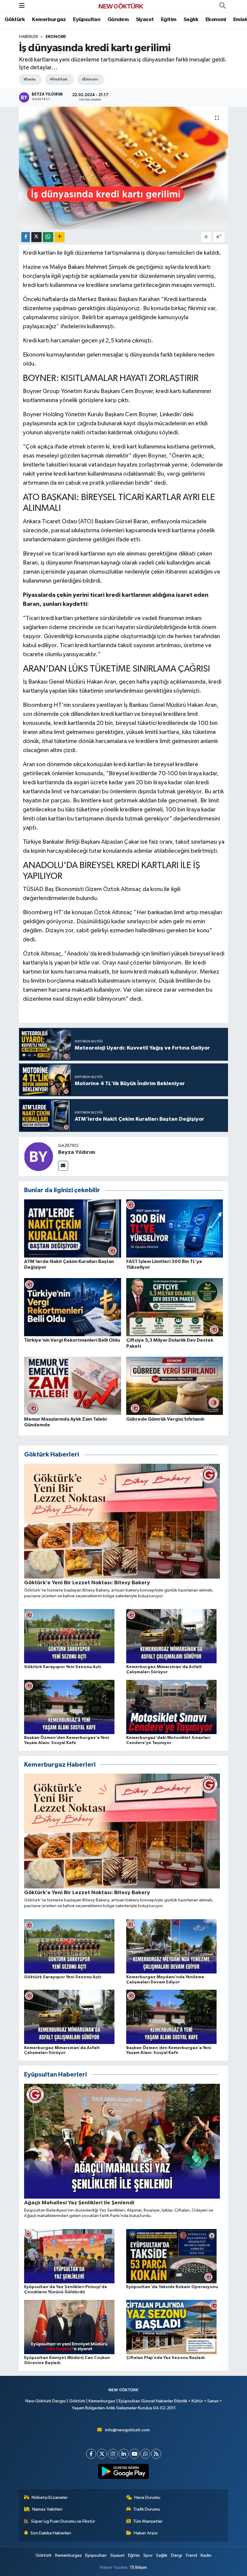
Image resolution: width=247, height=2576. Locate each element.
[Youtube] (134, 2454)
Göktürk (15, 20)
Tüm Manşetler (148, 2521)
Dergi (177, 2555)
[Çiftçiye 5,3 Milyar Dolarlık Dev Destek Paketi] (175, 1307)
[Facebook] (91, 2454)
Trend (191, 2555)
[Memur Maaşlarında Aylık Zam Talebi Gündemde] (73, 1386)
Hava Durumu (147, 2497)
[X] (102, 2454)
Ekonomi (216, 20)
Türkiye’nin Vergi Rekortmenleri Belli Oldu (72, 1340)
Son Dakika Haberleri (51, 2533)
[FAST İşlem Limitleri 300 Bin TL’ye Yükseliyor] (175, 1228)
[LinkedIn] (124, 2454)
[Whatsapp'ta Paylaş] (48, 237)
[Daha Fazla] (59, 237)
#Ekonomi (90, 79)
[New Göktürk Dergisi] (121, 6)
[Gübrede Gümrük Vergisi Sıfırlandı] (175, 1386)
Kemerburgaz (49, 20)
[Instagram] (113, 2454)
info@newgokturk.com (127, 2430)
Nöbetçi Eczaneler (50, 2497)
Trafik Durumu (147, 2509)
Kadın (206, 2555)
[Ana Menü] (22, 6)
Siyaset (145, 20)
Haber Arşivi (146, 2533)
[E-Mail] (63, 1166)
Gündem (118, 20)
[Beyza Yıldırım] (39, 1156)
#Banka (30, 79)
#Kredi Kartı (58, 79)
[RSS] (156, 2454)
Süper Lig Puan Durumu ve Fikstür (63, 2521)
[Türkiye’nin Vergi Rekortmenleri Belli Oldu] (73, 1307)
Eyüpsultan (87, 20)
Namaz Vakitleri (47, 2509)
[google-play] (124, 2471)
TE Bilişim (138, 2567)
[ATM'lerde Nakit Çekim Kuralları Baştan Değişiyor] (73, 1228)
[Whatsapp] (145, 2454)
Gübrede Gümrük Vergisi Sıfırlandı (165, 1419)
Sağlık (191, 20)
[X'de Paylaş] (36, 237)
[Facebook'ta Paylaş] (26, 237)
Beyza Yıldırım (77, 1152)
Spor (148, 2555)
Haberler (28, 37)
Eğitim (169, 20)
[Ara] (222, 6)
